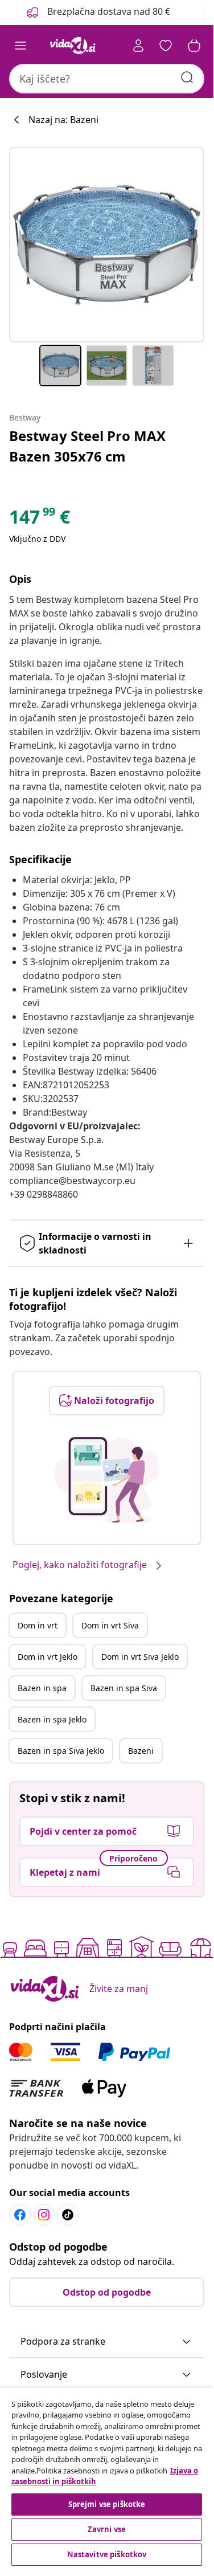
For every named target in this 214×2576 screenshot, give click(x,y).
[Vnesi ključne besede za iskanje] (187, 77)
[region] (107, 2478)
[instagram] (44, 2215)
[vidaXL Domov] (73, 46)
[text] (40, 520)
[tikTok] (68, 2215)
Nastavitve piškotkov (107, 2554)
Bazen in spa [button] (42, 1688)
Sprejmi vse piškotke (107, 2504)
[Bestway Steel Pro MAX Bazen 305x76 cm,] (107, 245)
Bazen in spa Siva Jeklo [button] (61, 1751)
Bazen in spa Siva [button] (124, 1688)
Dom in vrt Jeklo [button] (48, 1657)
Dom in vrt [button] (38, 1625)
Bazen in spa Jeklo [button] (52, 1719)
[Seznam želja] (166, 46)
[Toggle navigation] (20, 46)
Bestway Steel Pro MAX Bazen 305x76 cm (87, 446)
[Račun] (138, 46)
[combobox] (107, 79)
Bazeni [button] (141, 1751)
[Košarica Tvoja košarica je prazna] (194, 46)
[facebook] (20, 2215)
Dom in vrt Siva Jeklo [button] (140, 1657)
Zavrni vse (107, 2529)
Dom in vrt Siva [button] (110, 1625)
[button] (97, 13)
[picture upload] (107, 1480)
